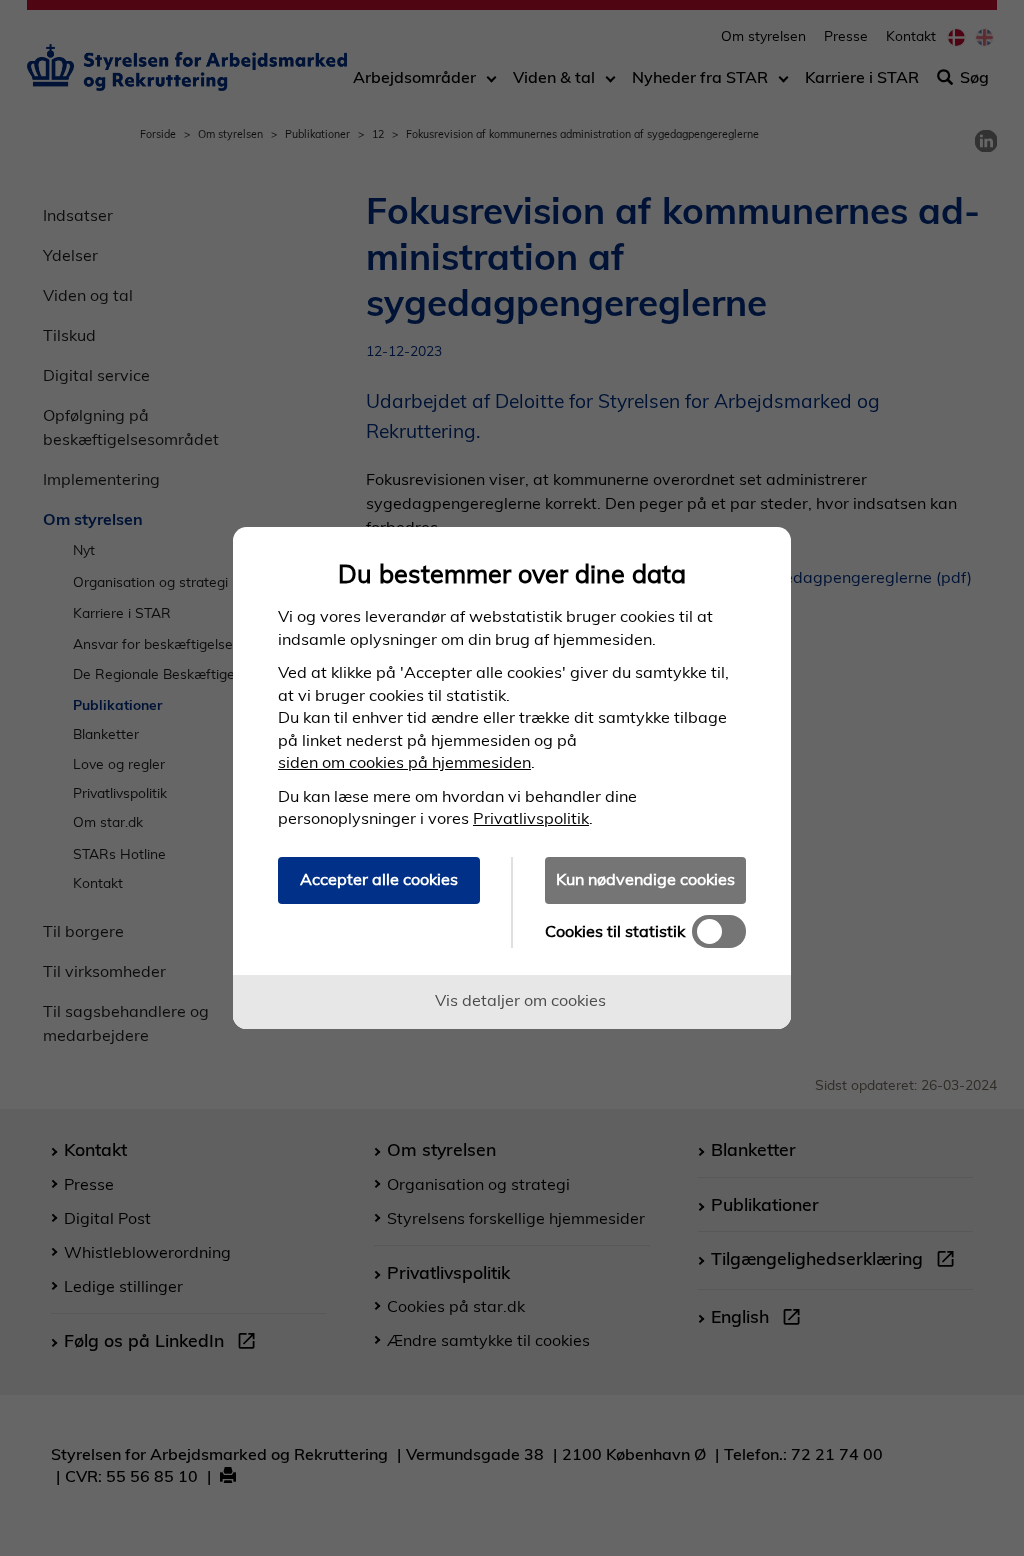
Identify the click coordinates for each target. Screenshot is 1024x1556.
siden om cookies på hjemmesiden (404, 762)
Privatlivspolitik (531, 818)
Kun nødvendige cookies (645, 879)
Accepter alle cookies (379, 879)
